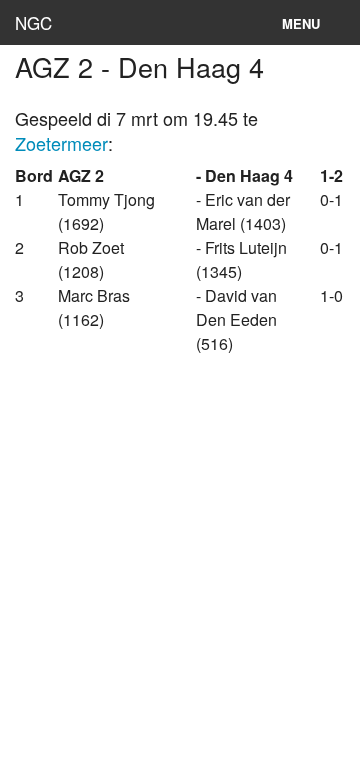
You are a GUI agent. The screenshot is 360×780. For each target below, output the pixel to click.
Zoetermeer (61, 143)
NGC (33, 22)
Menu (301, 23)
